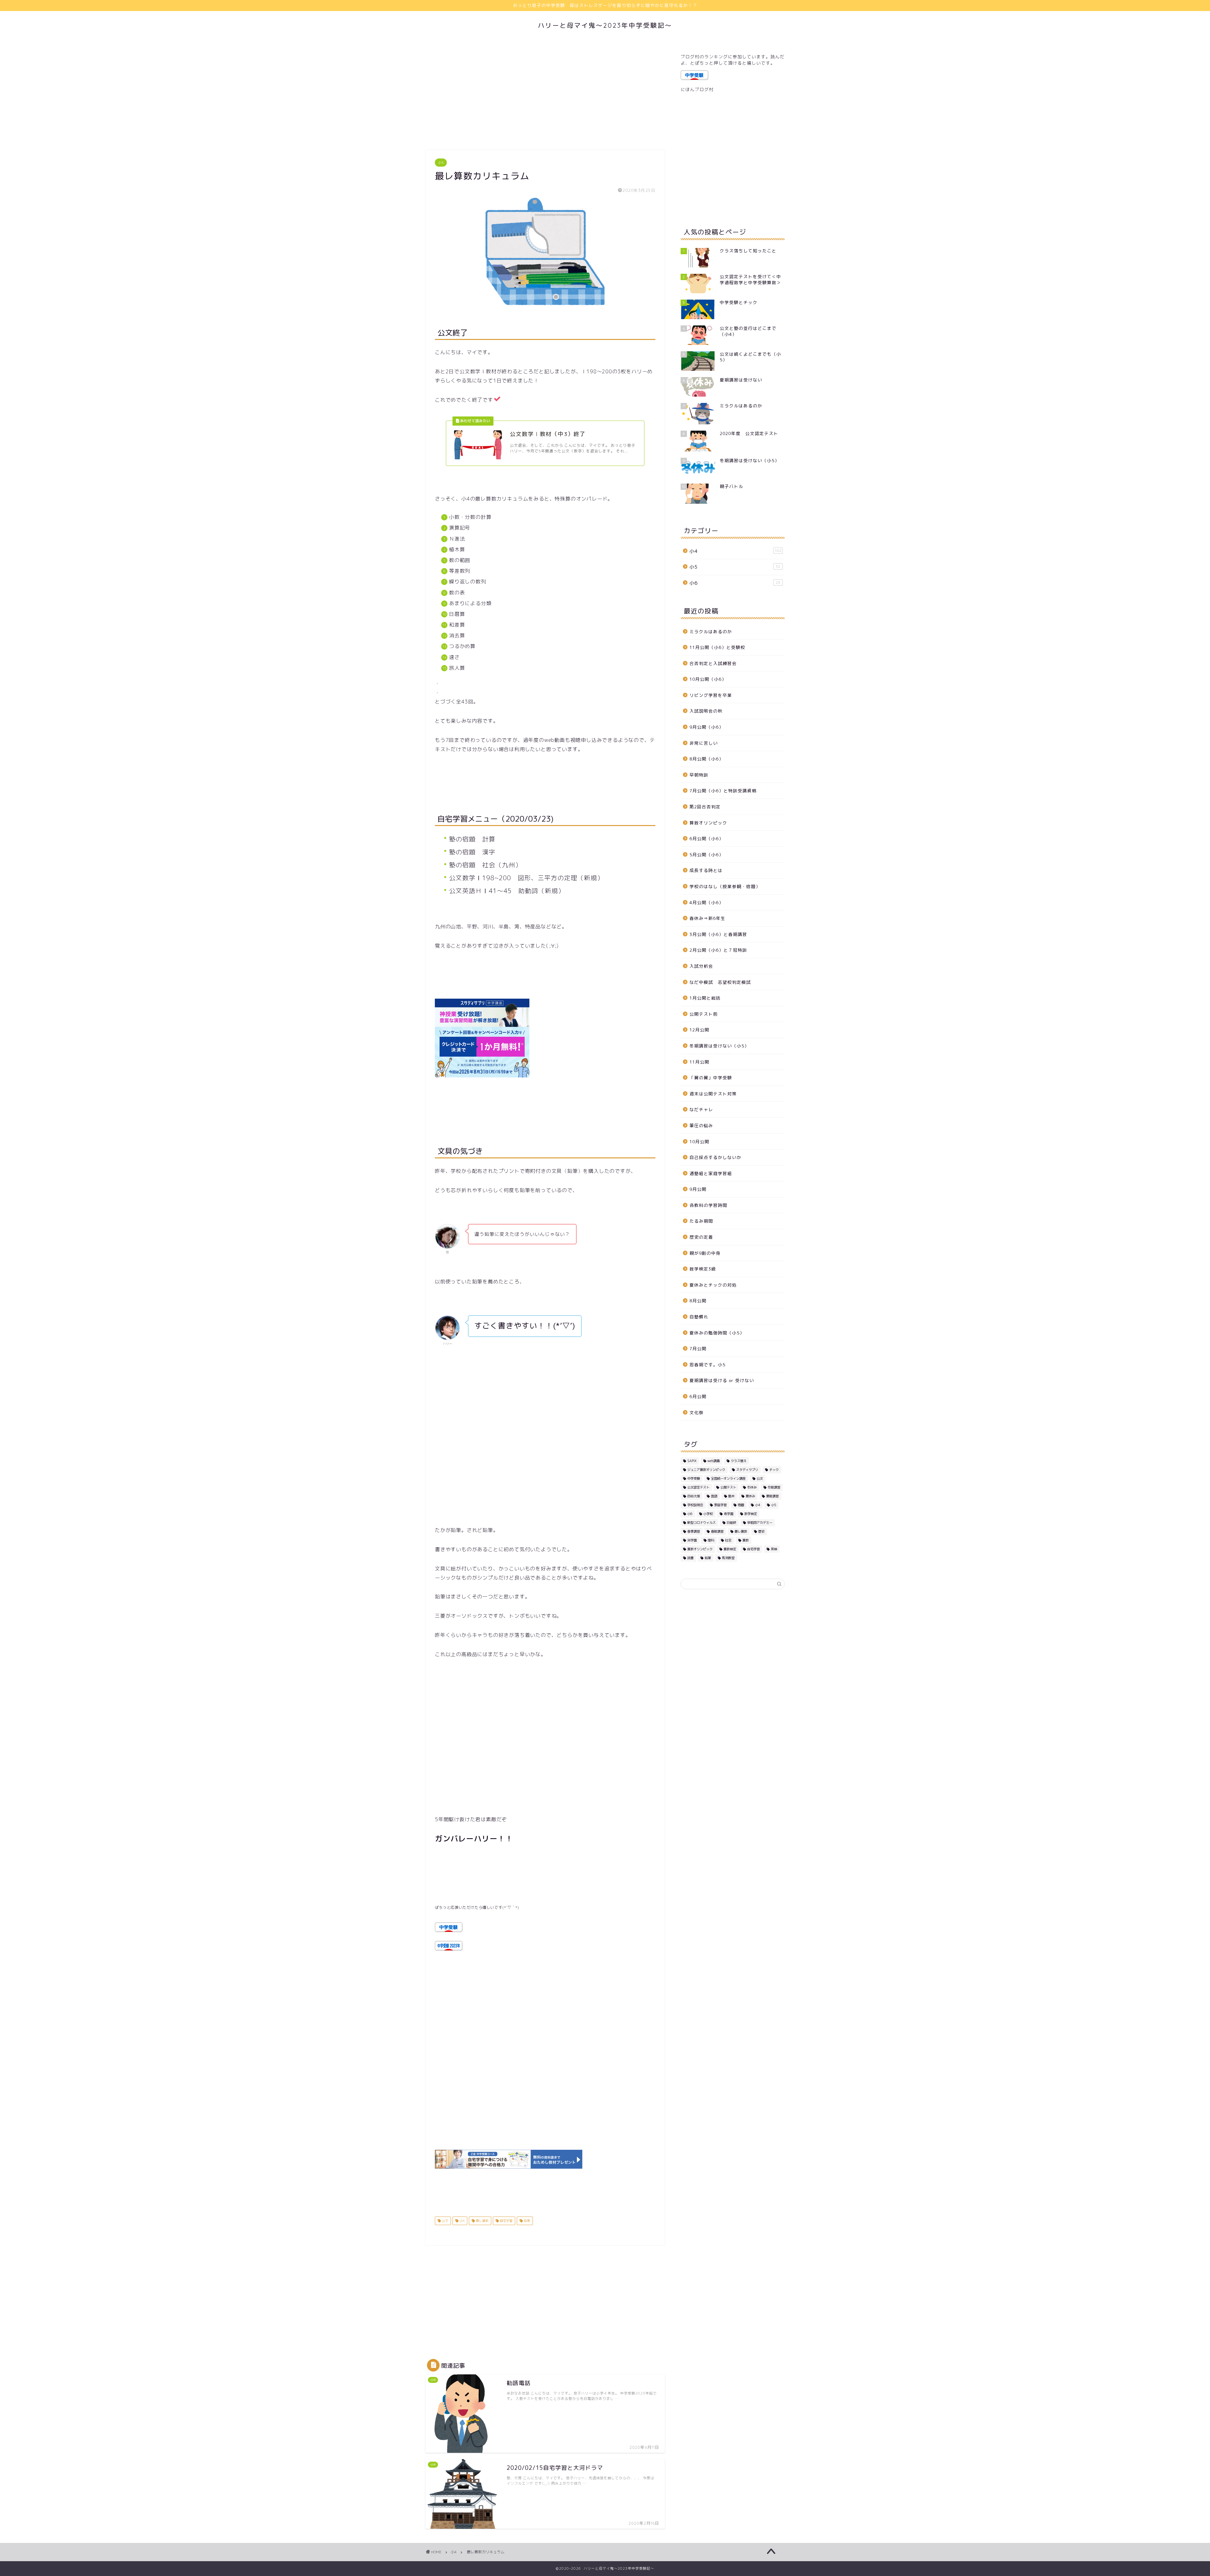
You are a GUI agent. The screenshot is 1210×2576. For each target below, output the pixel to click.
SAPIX (692, 1461)
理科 (711, 1540)
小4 (441, 163)
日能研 (731, 1523)
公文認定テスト (698, 1487)
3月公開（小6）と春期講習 (718, 934)
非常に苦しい (704, 743)
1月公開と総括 (705, 998)
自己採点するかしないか (715, 1157)
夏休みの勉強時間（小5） (717, 1333)
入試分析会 (701, 966)
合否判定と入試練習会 (713, 663)
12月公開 (699, 1030)
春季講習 (694, 1531)
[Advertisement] (545, 96)
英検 (774, 1549)
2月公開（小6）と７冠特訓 (718, 950)
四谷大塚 (694, 1496)
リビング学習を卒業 (711, 695)
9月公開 (698, 1189)
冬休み (752, 1487)
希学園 (729, 1514)
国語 (714, 1496)
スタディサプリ (747, 1470)
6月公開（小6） (706, 838)
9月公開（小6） (706, 727)
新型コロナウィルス (701, 1523)
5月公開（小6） (706, 855)
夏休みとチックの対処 (713, 1285)
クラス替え (739, 1461)
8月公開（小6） (706, 759)
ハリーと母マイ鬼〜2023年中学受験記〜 (605, 25)
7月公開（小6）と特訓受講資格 (723, 791)
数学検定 (751, 1514)
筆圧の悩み (701, 1125)
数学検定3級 (703, 1269)
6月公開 (698, 1396)
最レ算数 (482, 2221)
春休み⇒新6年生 (707, 918)
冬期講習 (774, 1487)
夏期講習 (772, 1496)
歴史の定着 (701, 1237)
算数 (746, 1540)
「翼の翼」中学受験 (711, 1078)
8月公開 (698, 1301)
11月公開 (699, 1062)
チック (774, 1470)
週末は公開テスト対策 (713, 1094)
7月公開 (698, 1348)
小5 (735, 567)
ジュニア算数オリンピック (706, 1470)
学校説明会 (695, 1505)
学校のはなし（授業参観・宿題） (725, 886)
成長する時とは (706, 870)
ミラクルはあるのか (711, 631)
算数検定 (730, 1549)
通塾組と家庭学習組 (711, 1173)
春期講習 (717, 1531)
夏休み (750, 1496)
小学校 (708, 1514)
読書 (690, 1558)
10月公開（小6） (708, 679)
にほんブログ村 (697, 89)
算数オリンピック (708, 823)
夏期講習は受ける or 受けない (722, 1380)
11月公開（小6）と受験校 (717, 647)
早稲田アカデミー (760, 1523)
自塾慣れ (699, 1317)
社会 (728, 1540)
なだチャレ (701, 1109)
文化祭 (697, 1412)
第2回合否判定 (705, 807)
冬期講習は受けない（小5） (719, 1046)
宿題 (741, 1505)
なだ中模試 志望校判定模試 (720, 982)
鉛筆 (526, 2221)
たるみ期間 (701, 1221)
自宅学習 (506, 2221)
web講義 (714, 1461)
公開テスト (728, 1487)
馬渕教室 (728, 1558)
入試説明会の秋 (706, 711)
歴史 (761, 1531)
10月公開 (699, 1142)
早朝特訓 (699, 775)
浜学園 (692, 1540)
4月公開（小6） (706, 902)
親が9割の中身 (705, 1253)
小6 (735, 583)
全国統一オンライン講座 (728, 1478)
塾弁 (731, 1496)
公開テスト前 (704, 1014)
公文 (444, 2221)
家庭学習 (720, 1505)
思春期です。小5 (707, 1365)
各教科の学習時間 (708, 1205)
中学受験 (694, 1478)
